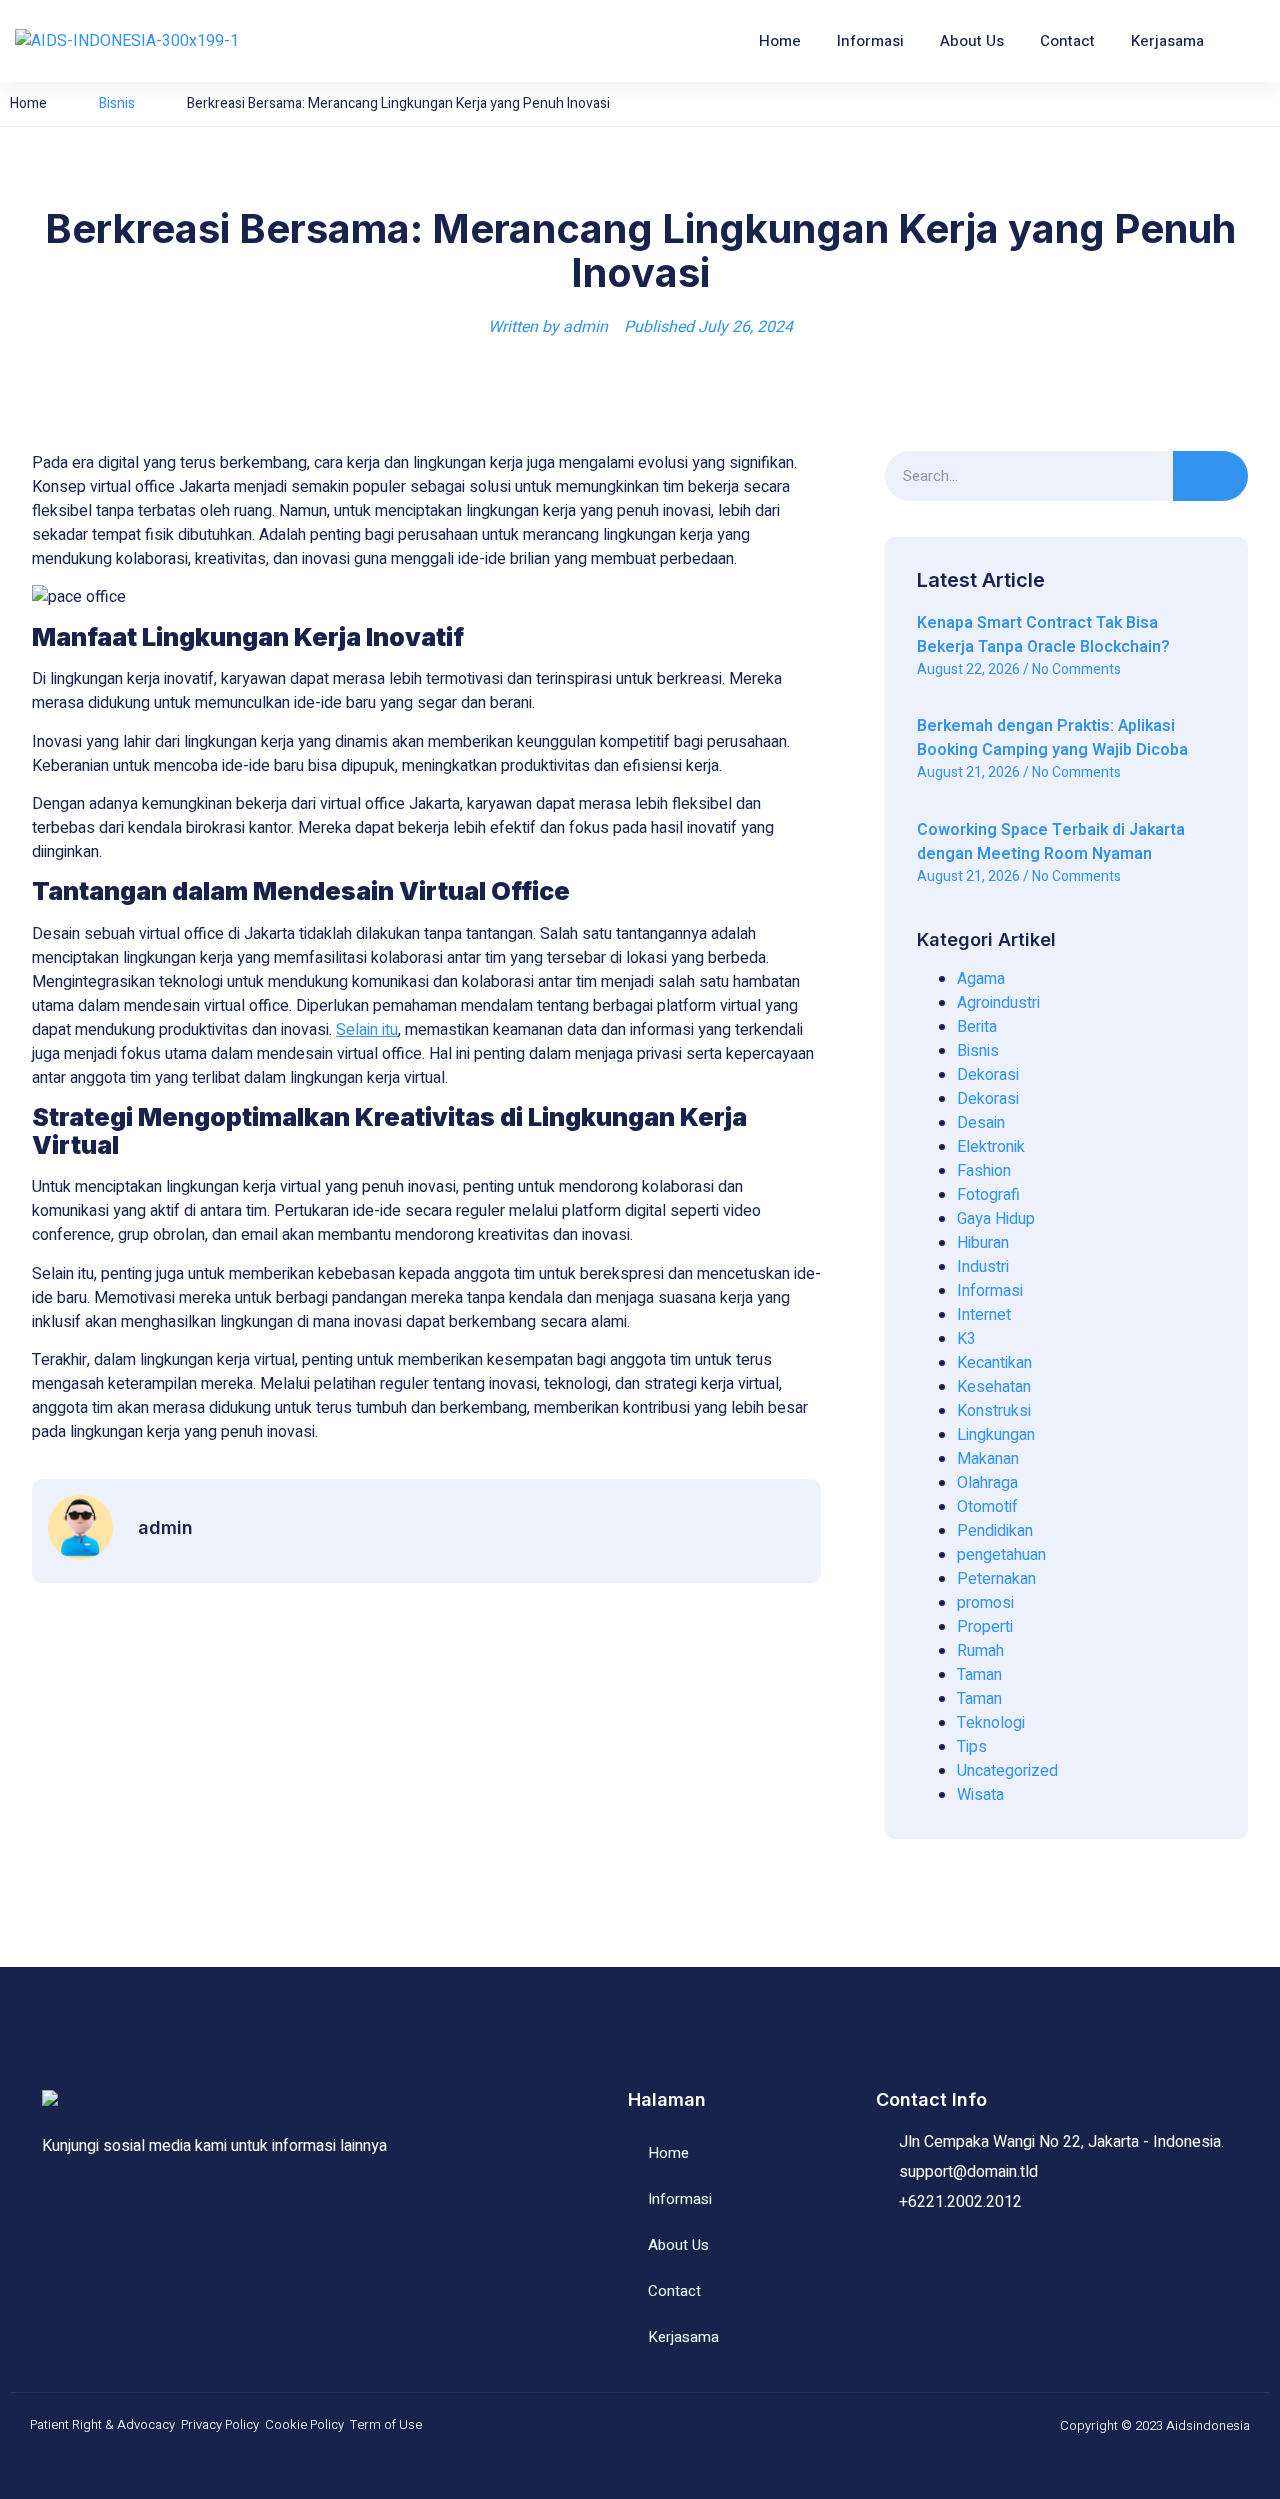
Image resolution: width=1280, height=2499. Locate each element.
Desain (981, 1123)
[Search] (1210, 476)
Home (780, 41)
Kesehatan (994, 1387)
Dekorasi (988, 1075)
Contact (1067, 41)
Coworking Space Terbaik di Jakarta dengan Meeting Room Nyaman (1051, 842)
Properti (985, 1627)
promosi (985, 1603)
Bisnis (117, 103)
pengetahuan (1001, 1555)
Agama (981, 979)
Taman (979, 1675)
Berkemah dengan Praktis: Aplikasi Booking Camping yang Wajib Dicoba (1052, 738)
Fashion (984, 1171)
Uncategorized (1007, 1771)
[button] (1247, 41)
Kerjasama (1167, 41)
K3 (966, 1339)
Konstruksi (994, 1411)
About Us (972, 41)
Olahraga (987, 1483)
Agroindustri (998, 1003)
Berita (977, 1027)
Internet (984, 1315)
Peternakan (996, 1579)
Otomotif (987, 1507)
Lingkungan (996, 1435)
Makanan (988, 1459)
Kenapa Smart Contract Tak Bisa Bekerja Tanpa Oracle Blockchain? (1043, 635)
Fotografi (988, 1195)
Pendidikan (995, 1531)
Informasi (870, 41)
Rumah (980, 1651)
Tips (972, 1747)
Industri (983, 1267)
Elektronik (991, 1147)
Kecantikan (994, 1363)
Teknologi (991, 1723)
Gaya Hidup (996, 1219)
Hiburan (983, 1243)
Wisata (980, 1795)
